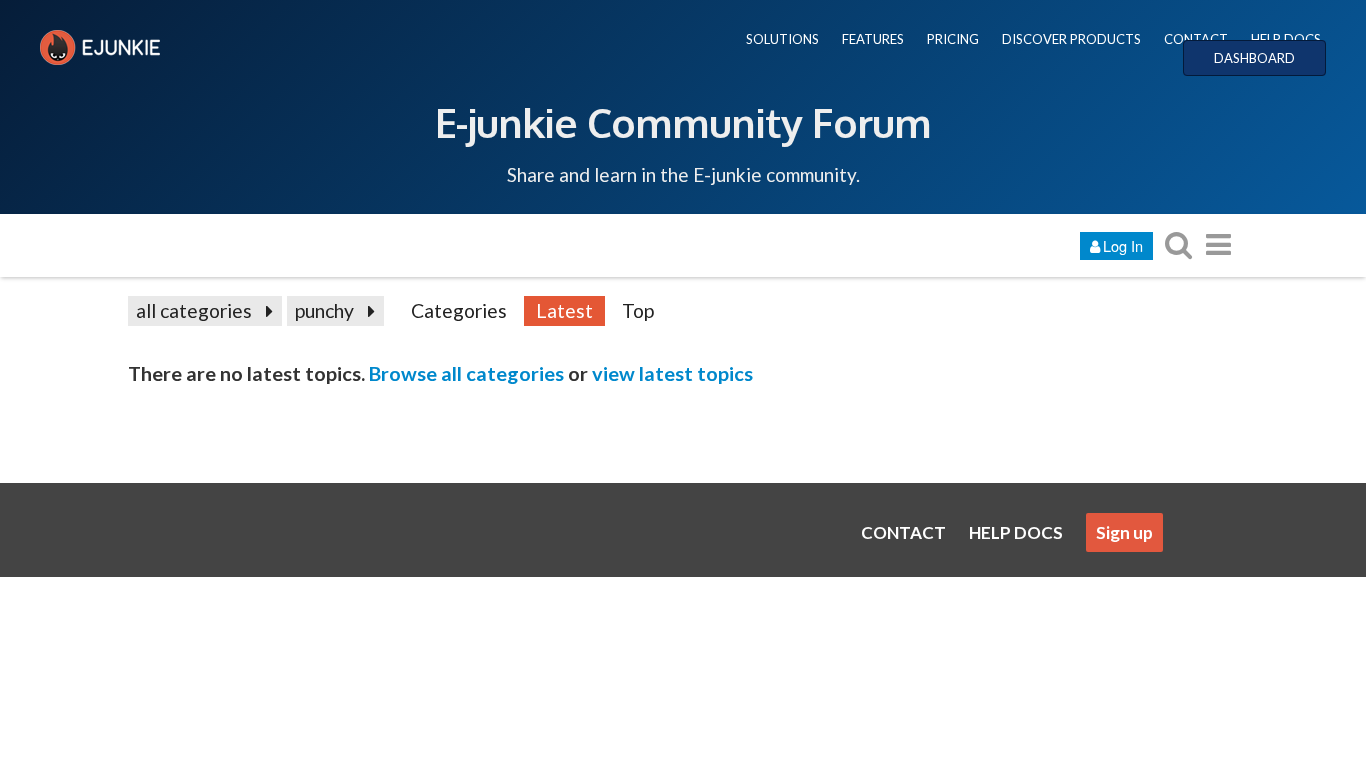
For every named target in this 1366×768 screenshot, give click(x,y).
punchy (324, 310)
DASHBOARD (1254, 58)
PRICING (953, 39)
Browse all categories (466, 373)
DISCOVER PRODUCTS (1071, 39)
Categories (459, 310)
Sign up (1124, 532)
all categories (194, 310)
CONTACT (1196, 39)
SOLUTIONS (782, 39)
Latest (564, 310)
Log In (1123, 245)
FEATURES (873, 39)
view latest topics (672, 373)
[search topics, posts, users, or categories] (1178, 244)
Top (638, 310)
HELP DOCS (1286, 39)
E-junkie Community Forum (683, 122)
